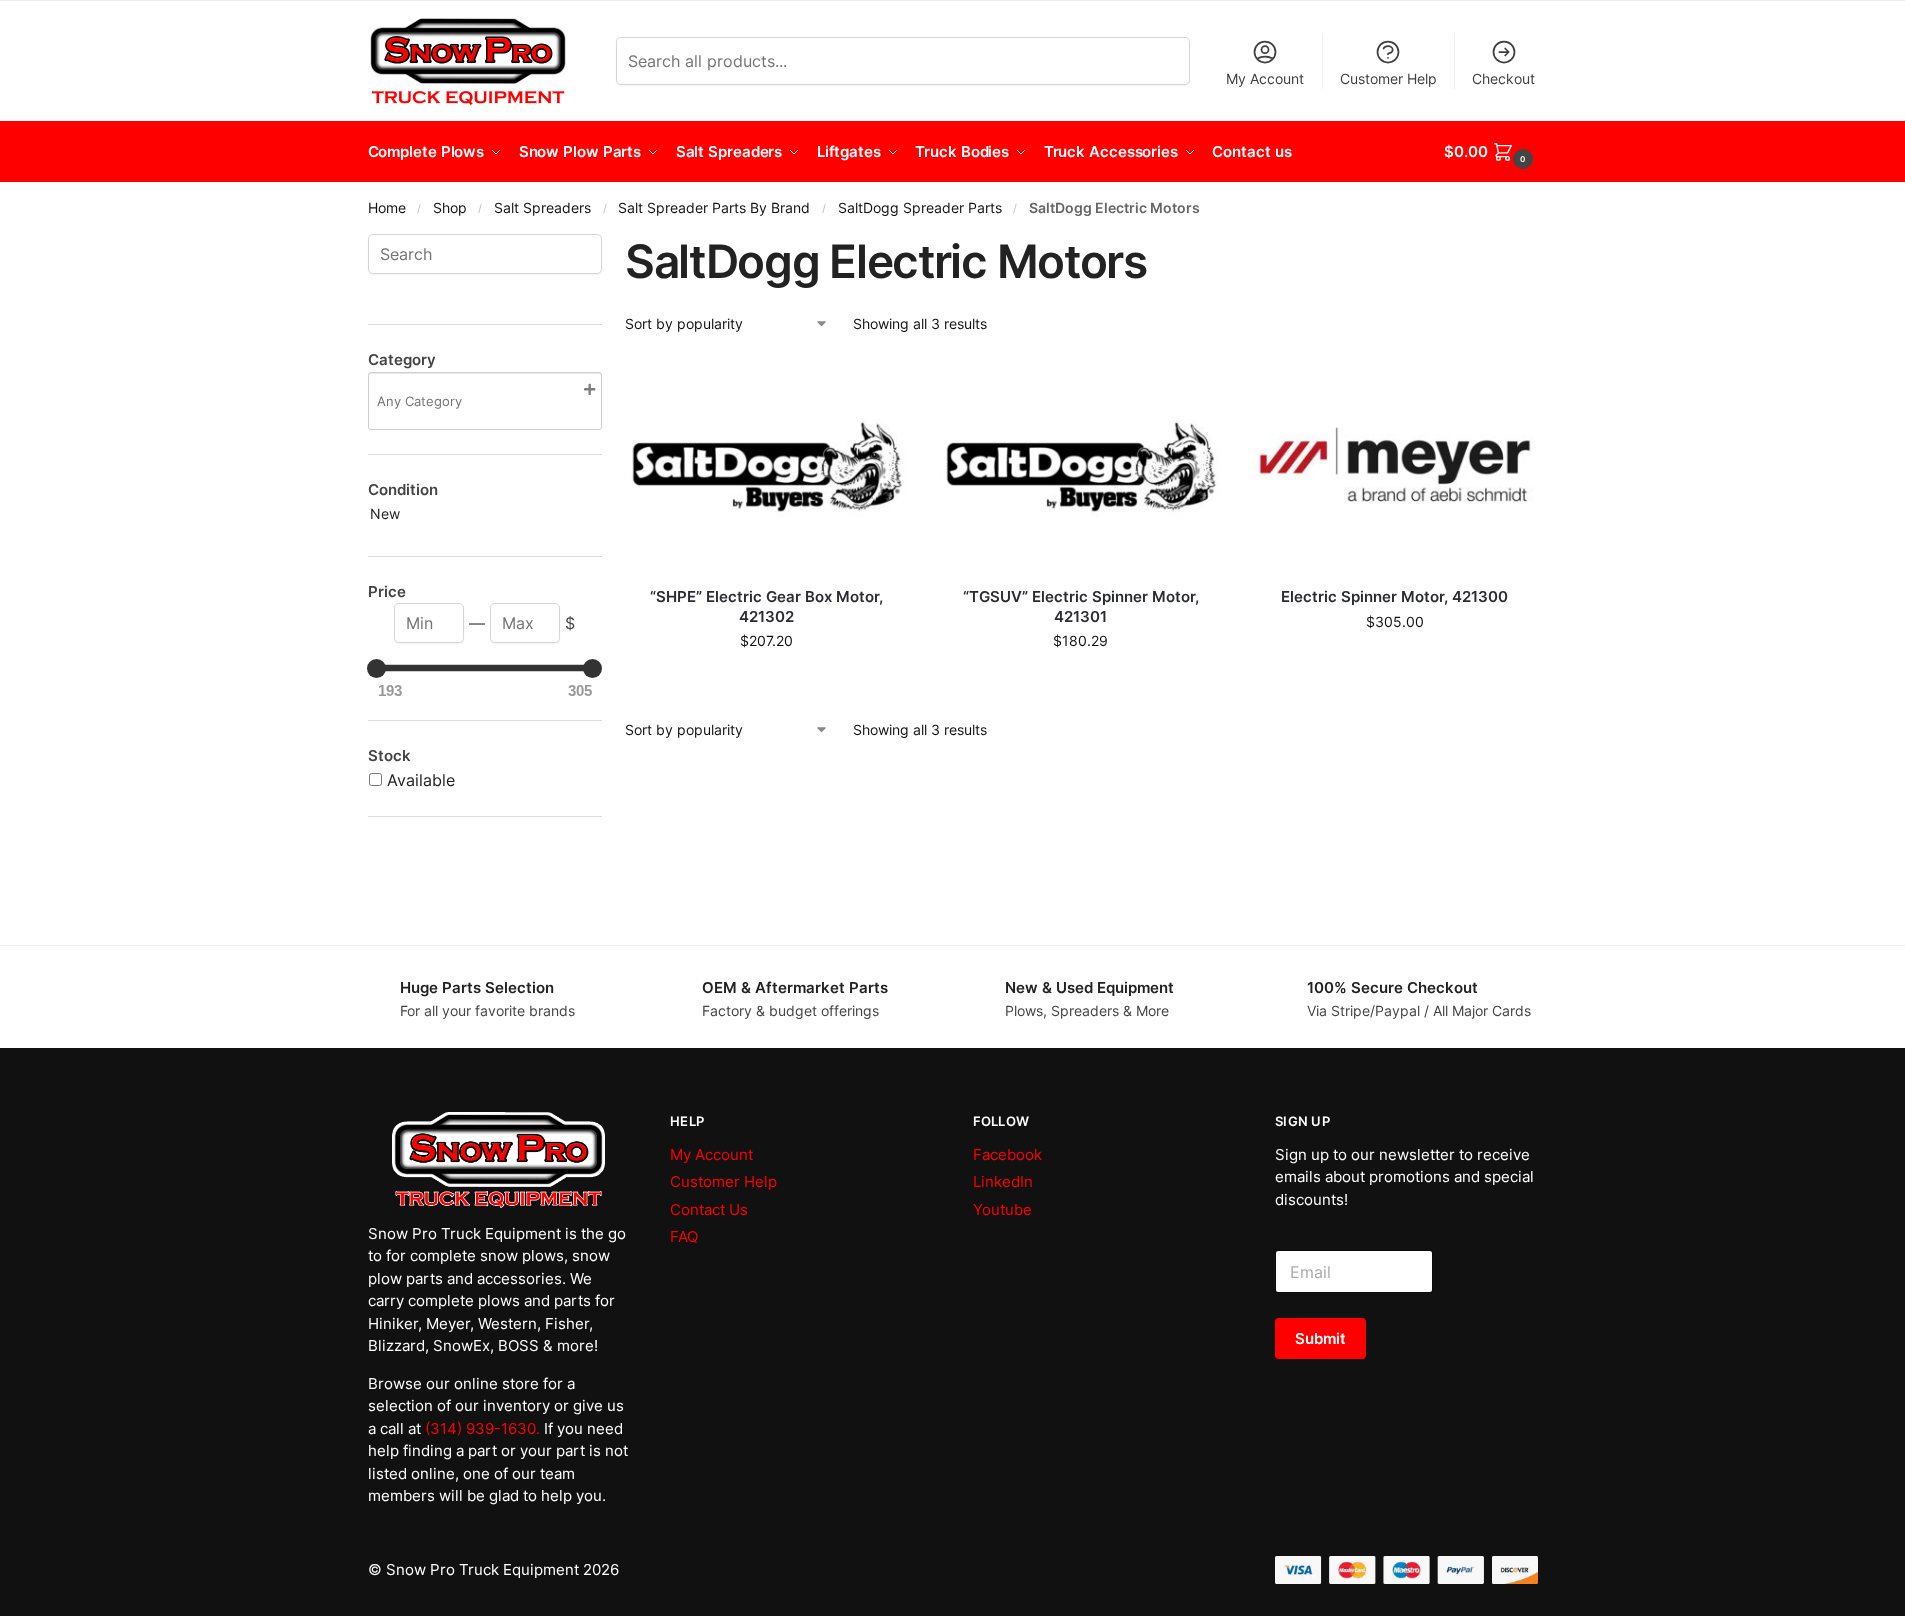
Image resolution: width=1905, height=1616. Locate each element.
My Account (1265, 78)
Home (387, 208)
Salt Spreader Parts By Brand (714, 208)
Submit (1320, 1338)
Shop (450, 208)
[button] (1490, 152)
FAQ (684, 1236)
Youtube (1002, 1209)
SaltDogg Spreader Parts (920, 208)
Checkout (1503, 78)
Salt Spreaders (542, 208)
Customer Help (1388, 78)
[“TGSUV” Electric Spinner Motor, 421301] (1081, 464)
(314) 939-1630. (482, 1428)
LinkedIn (1003, 1181)
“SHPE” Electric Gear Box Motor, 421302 (766, 606)
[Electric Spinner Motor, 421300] (1395, 464)
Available (421, 780)
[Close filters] (608, 246)
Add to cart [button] (766, 682)
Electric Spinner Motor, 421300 (1394, 596)
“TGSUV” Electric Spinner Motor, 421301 (1081, 606)
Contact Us (709, 1209)
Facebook (1007, 1154)
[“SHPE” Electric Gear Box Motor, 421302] (767, 464)
